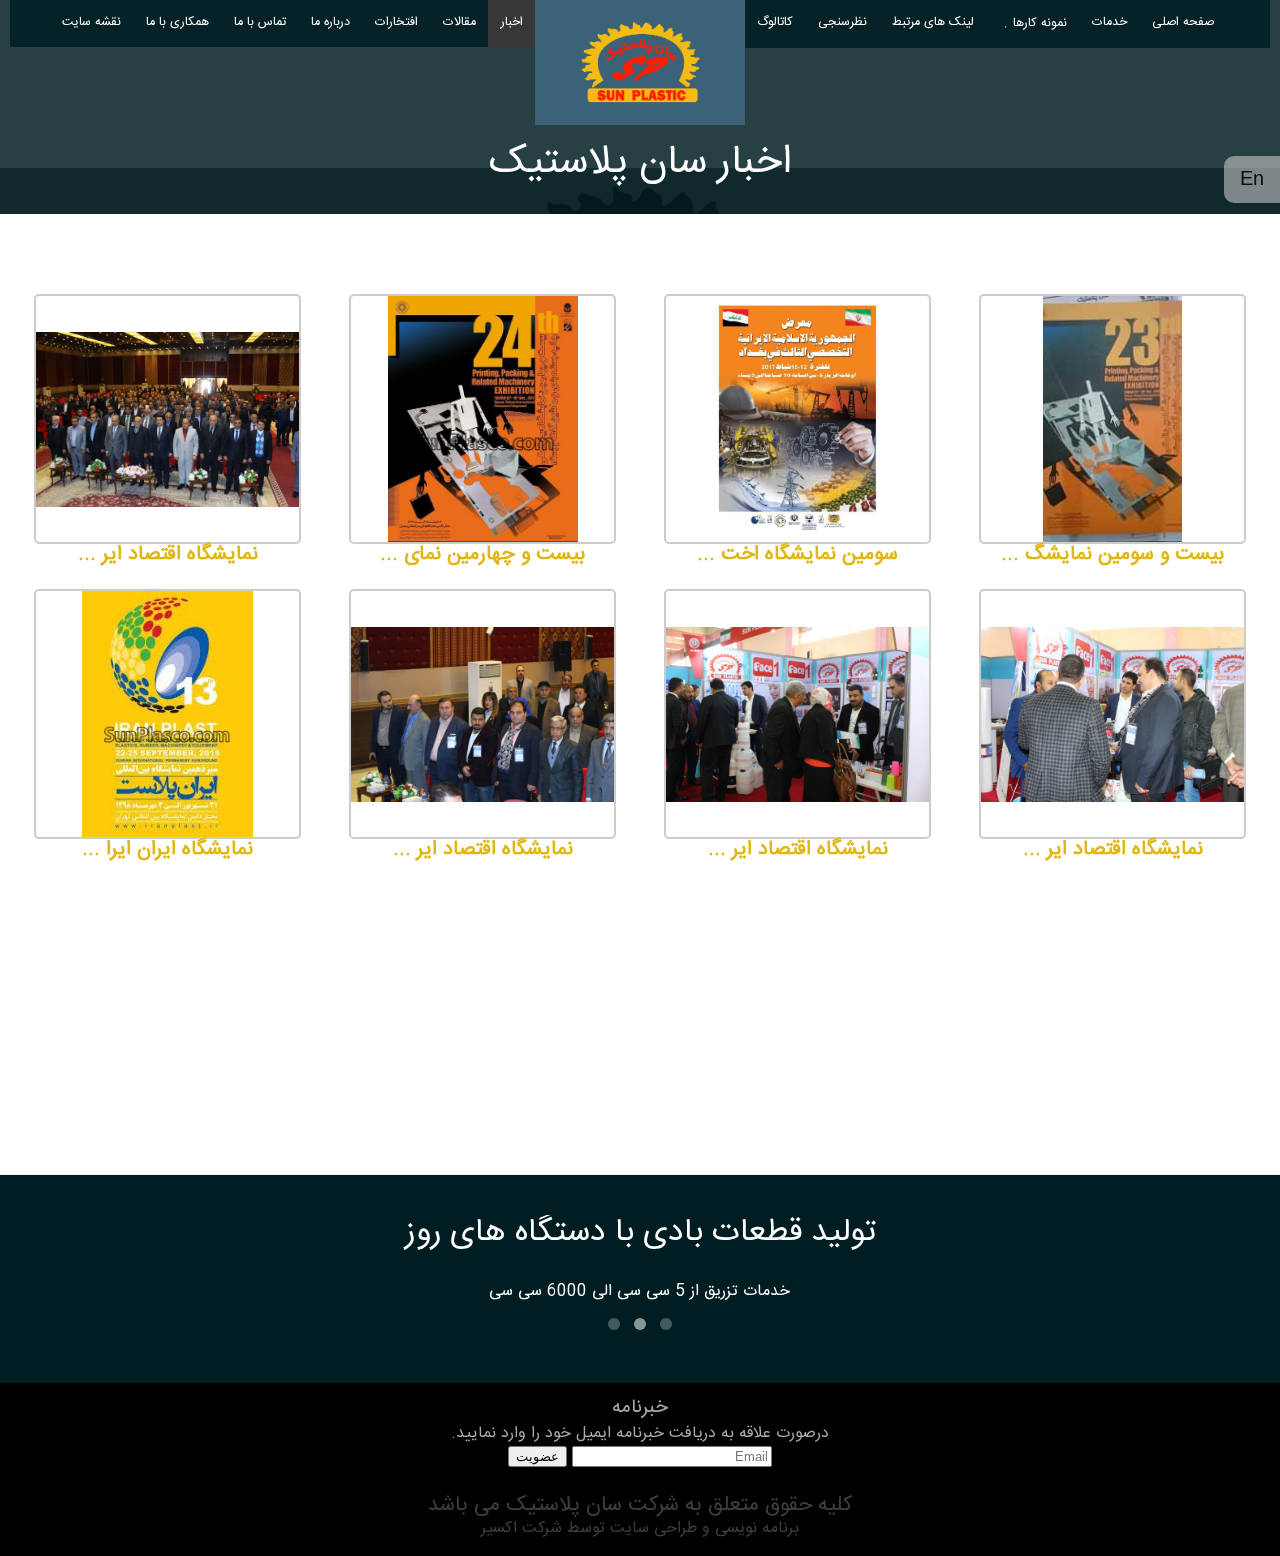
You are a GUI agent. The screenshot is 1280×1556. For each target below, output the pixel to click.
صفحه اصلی (1183, 22)
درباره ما (330, 22)
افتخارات (396, 22)
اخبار (512, 22)
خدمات (1109, 22)
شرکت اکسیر (521, 1528)
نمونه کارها (1040, 23)
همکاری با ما (177, 22)
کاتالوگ (775, 22)
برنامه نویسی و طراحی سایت (702, 1528)
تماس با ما (260, 22)
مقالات (459, 22)
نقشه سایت (91, 22)
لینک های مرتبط (933, 22)
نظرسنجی (842, 22)
